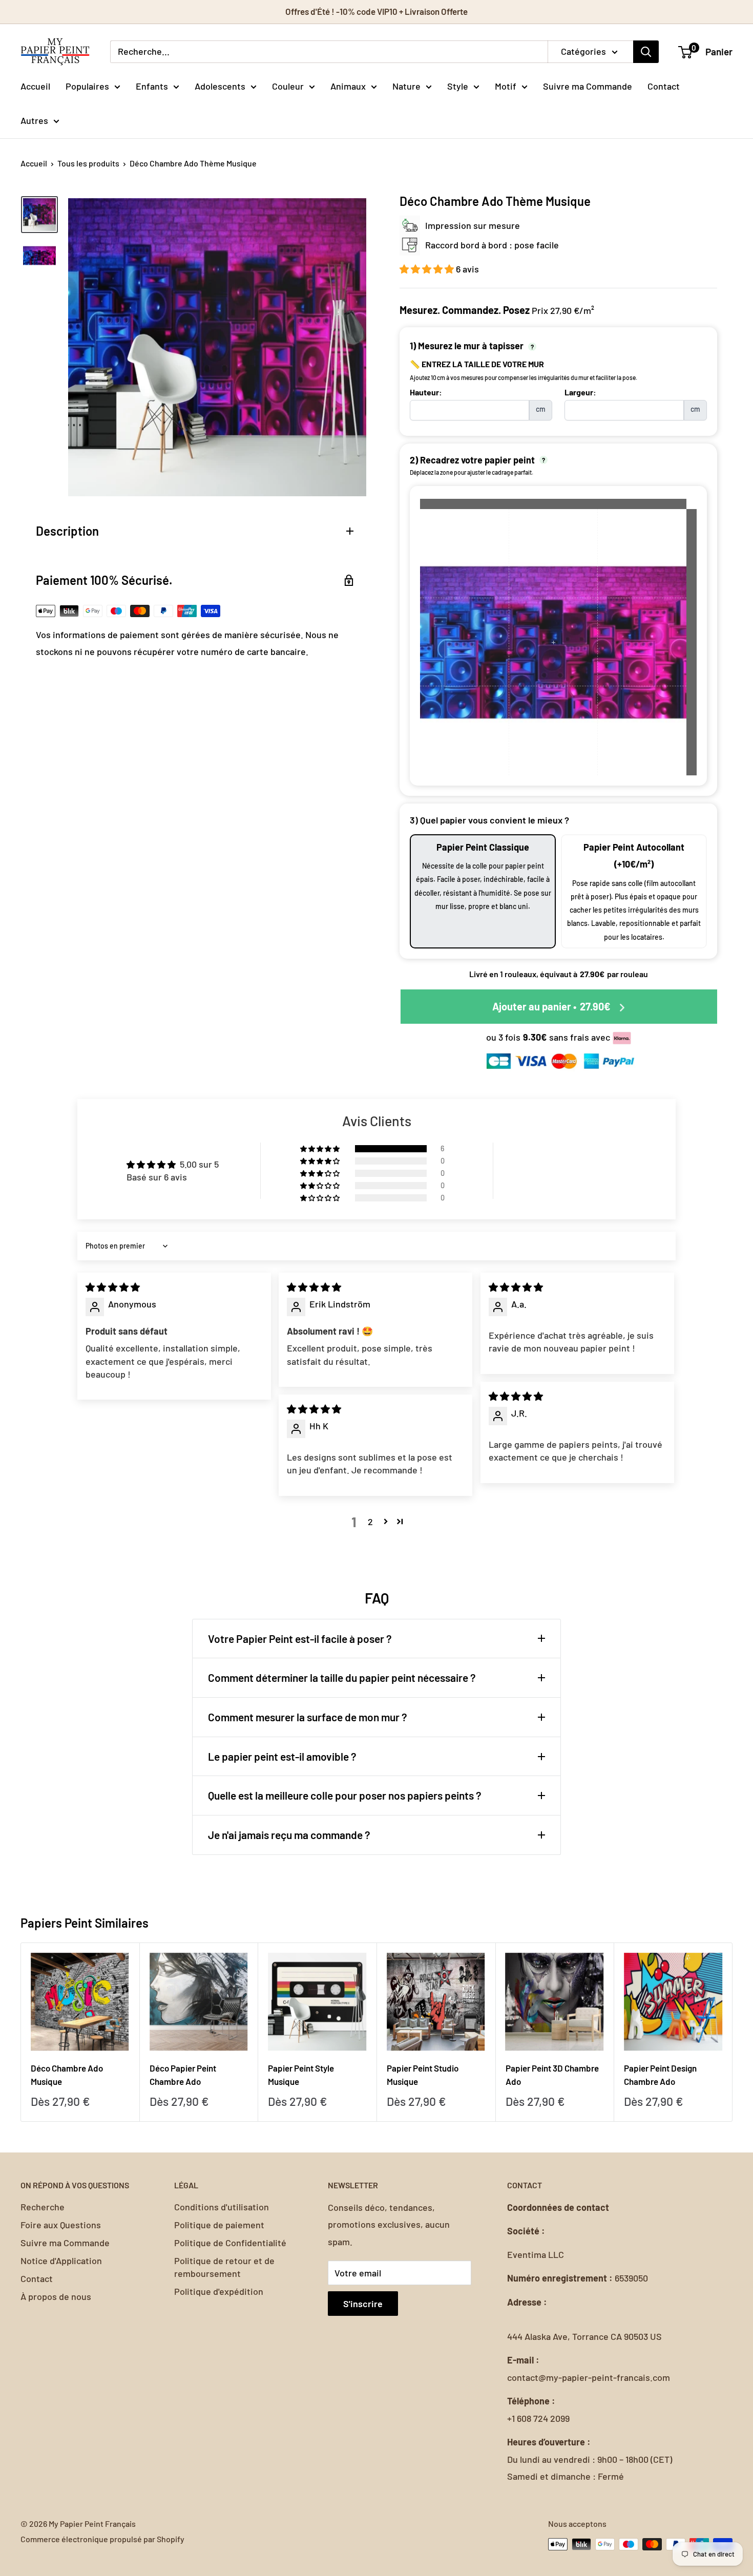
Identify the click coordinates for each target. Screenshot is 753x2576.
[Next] (733, 2032)
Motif (506, 86)
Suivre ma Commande (588, 86)
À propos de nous (56, 2296)
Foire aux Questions (61, 2225)
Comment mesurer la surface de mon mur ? (308, 1717)
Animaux (348, 86)
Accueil (35, 86)
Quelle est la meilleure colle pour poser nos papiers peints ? (345, 1795)
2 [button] (370, 1522)
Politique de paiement (219, 2225)
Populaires (87, 86)
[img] (113, 1287)
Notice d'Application (61, 2261)
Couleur (288, 86)
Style (458, 86)
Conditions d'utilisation (222, 2207)
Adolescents (220, 86)
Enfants (152, 86)
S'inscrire (363, 2304)
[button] (428, 269)
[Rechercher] (646, 52)
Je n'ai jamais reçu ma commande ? (289, 1835)
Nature (406, 86)
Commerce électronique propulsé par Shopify (102, 2539)
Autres (34, 120)
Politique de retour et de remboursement (224, 2267)
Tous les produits (88, 163)
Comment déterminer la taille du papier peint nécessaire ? (342, 1677)
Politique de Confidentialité (230, 2243)
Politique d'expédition (219, 2291)
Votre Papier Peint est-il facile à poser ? (300, 1639)
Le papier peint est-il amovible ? (282, 1756)
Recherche (43, 2207)
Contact (664, 86)
